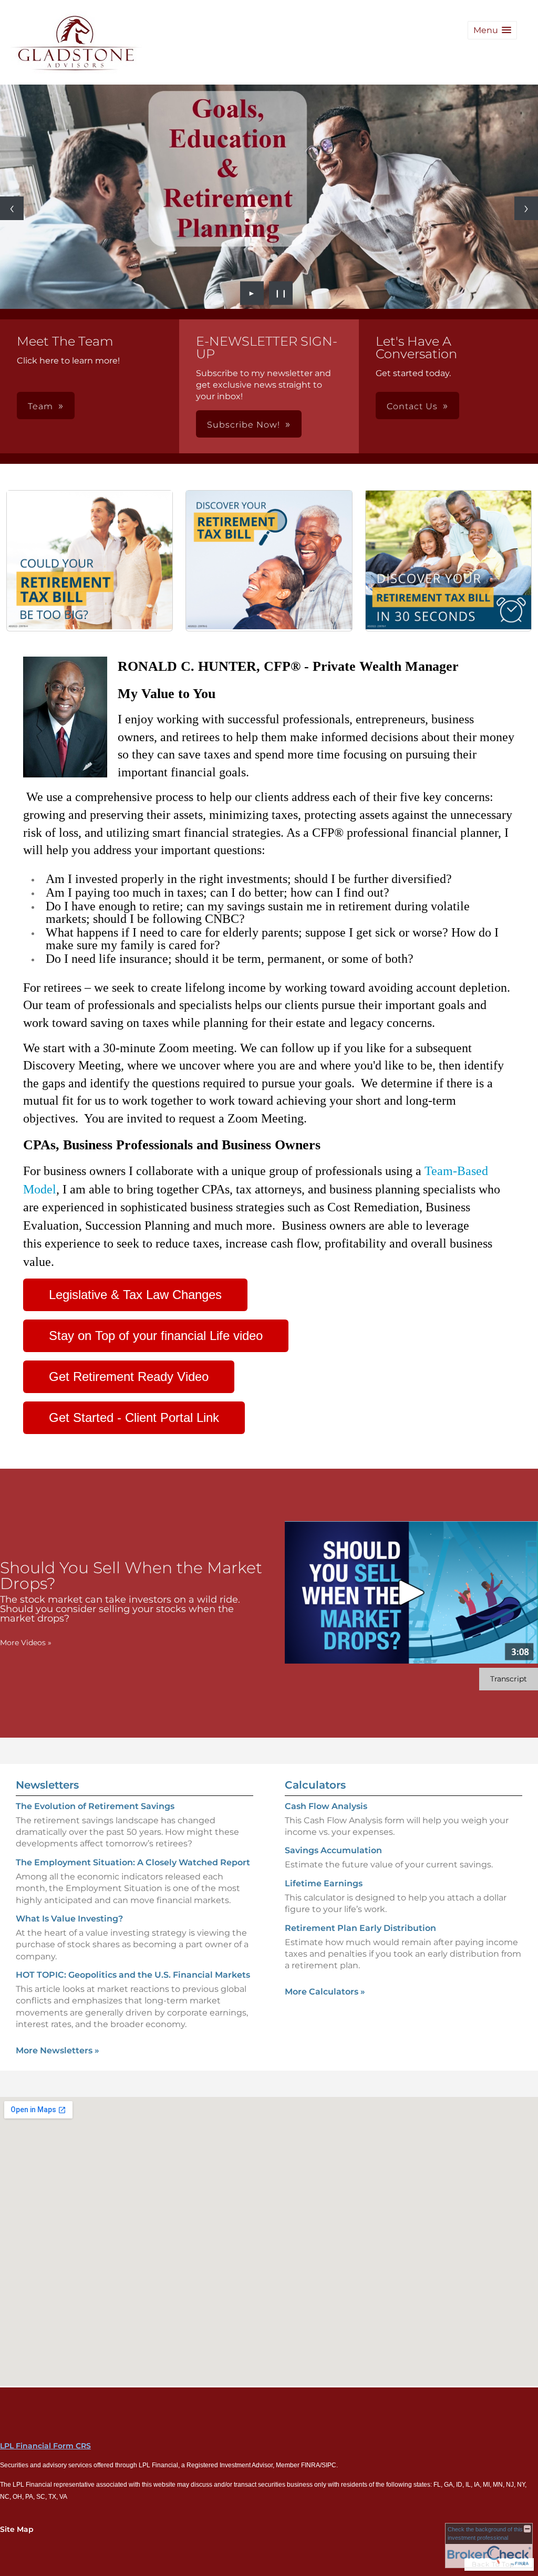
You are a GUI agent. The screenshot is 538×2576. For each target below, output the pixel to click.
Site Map (17, 2529)
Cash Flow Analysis (326, 1806)
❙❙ (281, 293)
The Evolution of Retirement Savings (95, 1806)
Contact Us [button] (412, 406)
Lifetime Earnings (324, 1883)
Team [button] (40, 406)
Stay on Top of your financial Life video (156, 1336)
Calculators (315, 1785)
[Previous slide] (12, 208)
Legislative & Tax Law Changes (135, 1295)
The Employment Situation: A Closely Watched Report (133, 1862)
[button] (492, 30)
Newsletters (47, 1785)
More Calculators (325, 1992)
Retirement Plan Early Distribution (360, 1928)
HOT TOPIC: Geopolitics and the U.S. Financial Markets (133, 1975)
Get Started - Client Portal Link (134, 1417)
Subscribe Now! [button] (244, 425)
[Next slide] (526, 208)
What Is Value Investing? (69, 1919)
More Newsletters (58, 2050)
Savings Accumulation (333, 1850)
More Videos (26, 1643)
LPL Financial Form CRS (45, 2446)
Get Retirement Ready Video (129, 1377)
